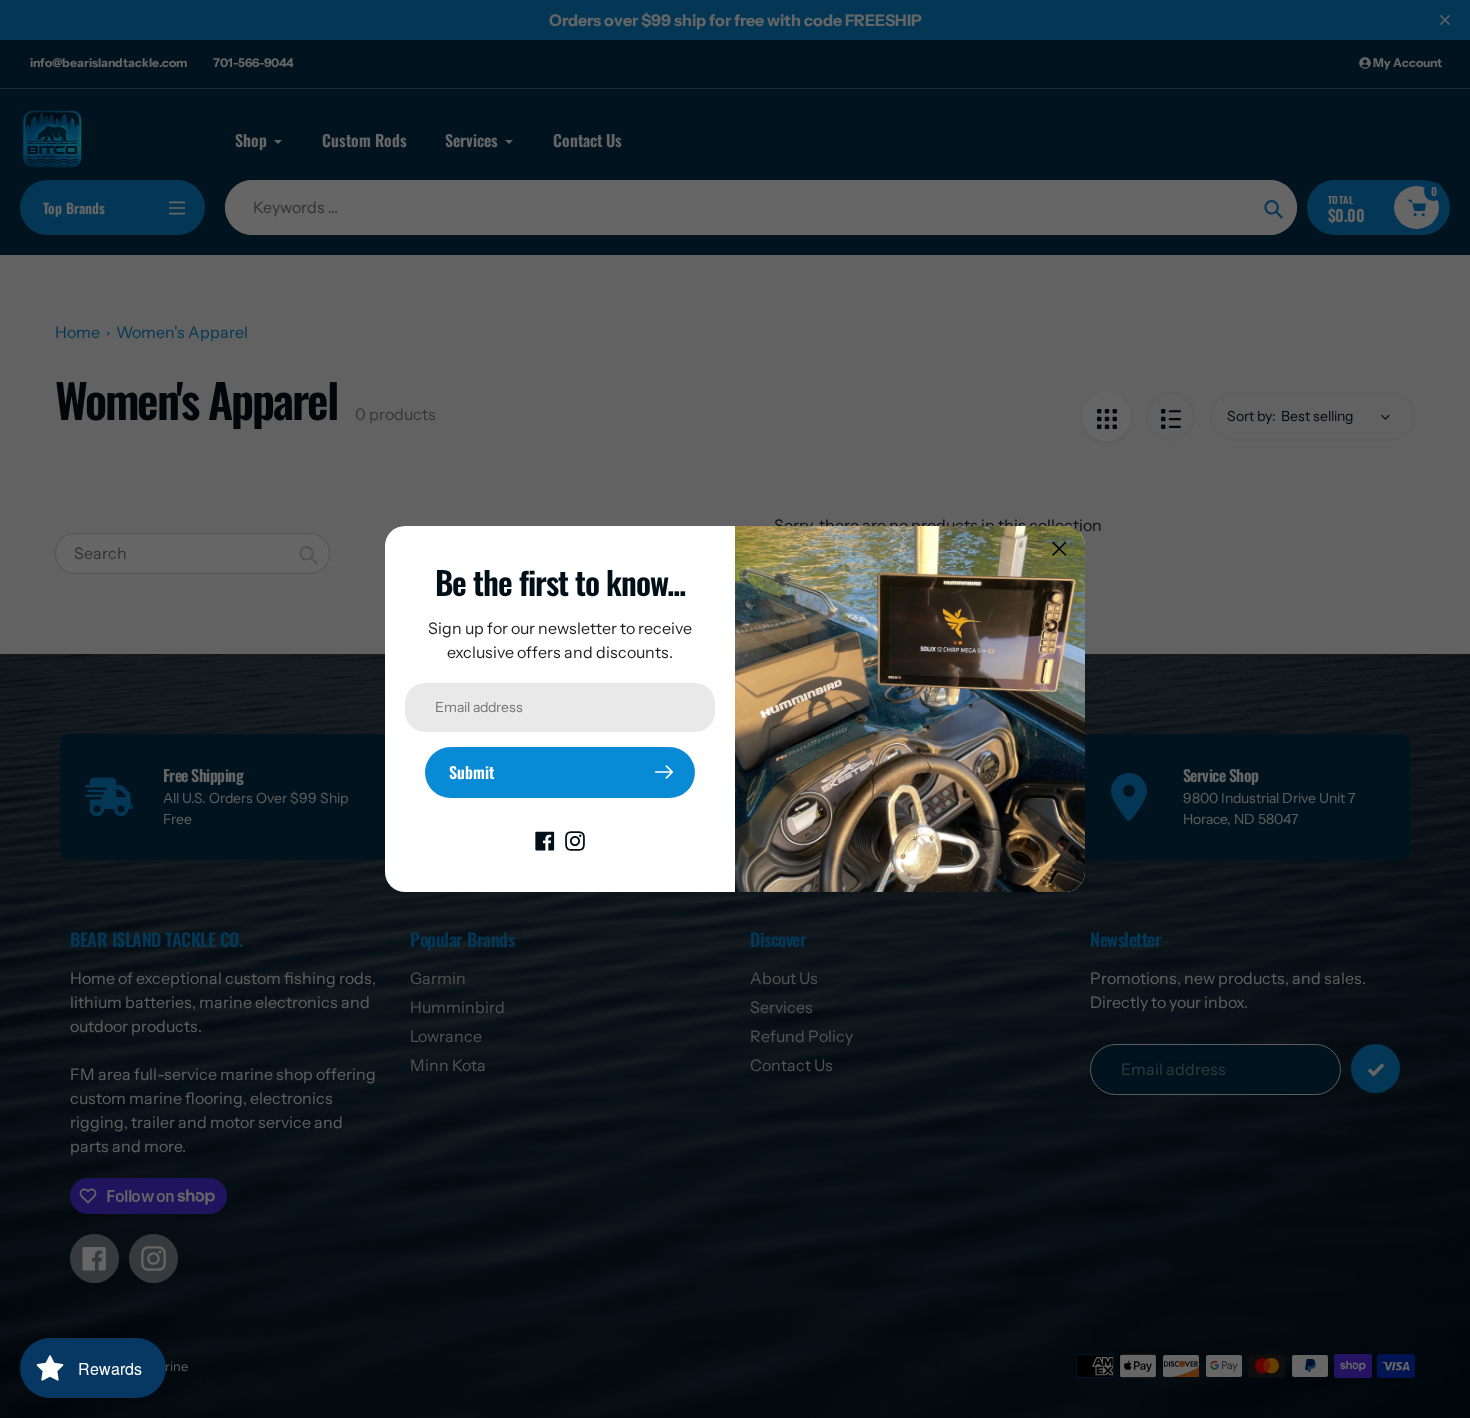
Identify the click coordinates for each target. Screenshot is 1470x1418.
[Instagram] (575, 840)
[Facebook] (545, 840)
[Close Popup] (1059, 548)
